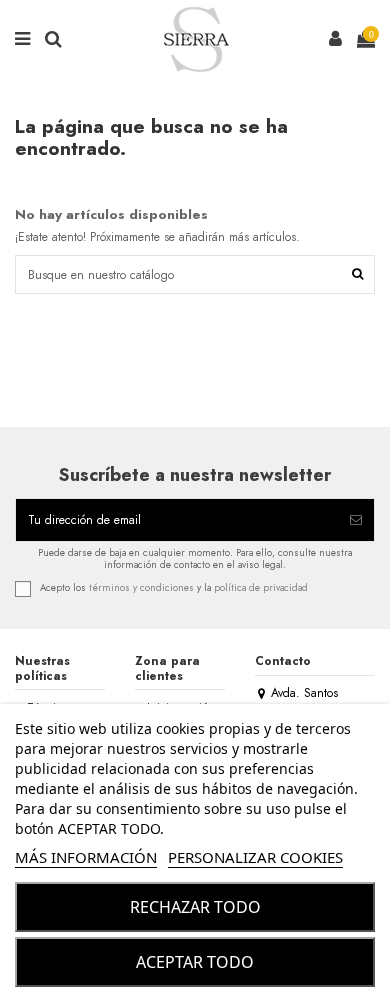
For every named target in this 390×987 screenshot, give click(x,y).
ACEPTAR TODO (195, 962)
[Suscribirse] (356, 520)
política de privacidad (261, 588)
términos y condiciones (141, 588)
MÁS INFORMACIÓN (86, 857)
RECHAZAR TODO (195, 907)
